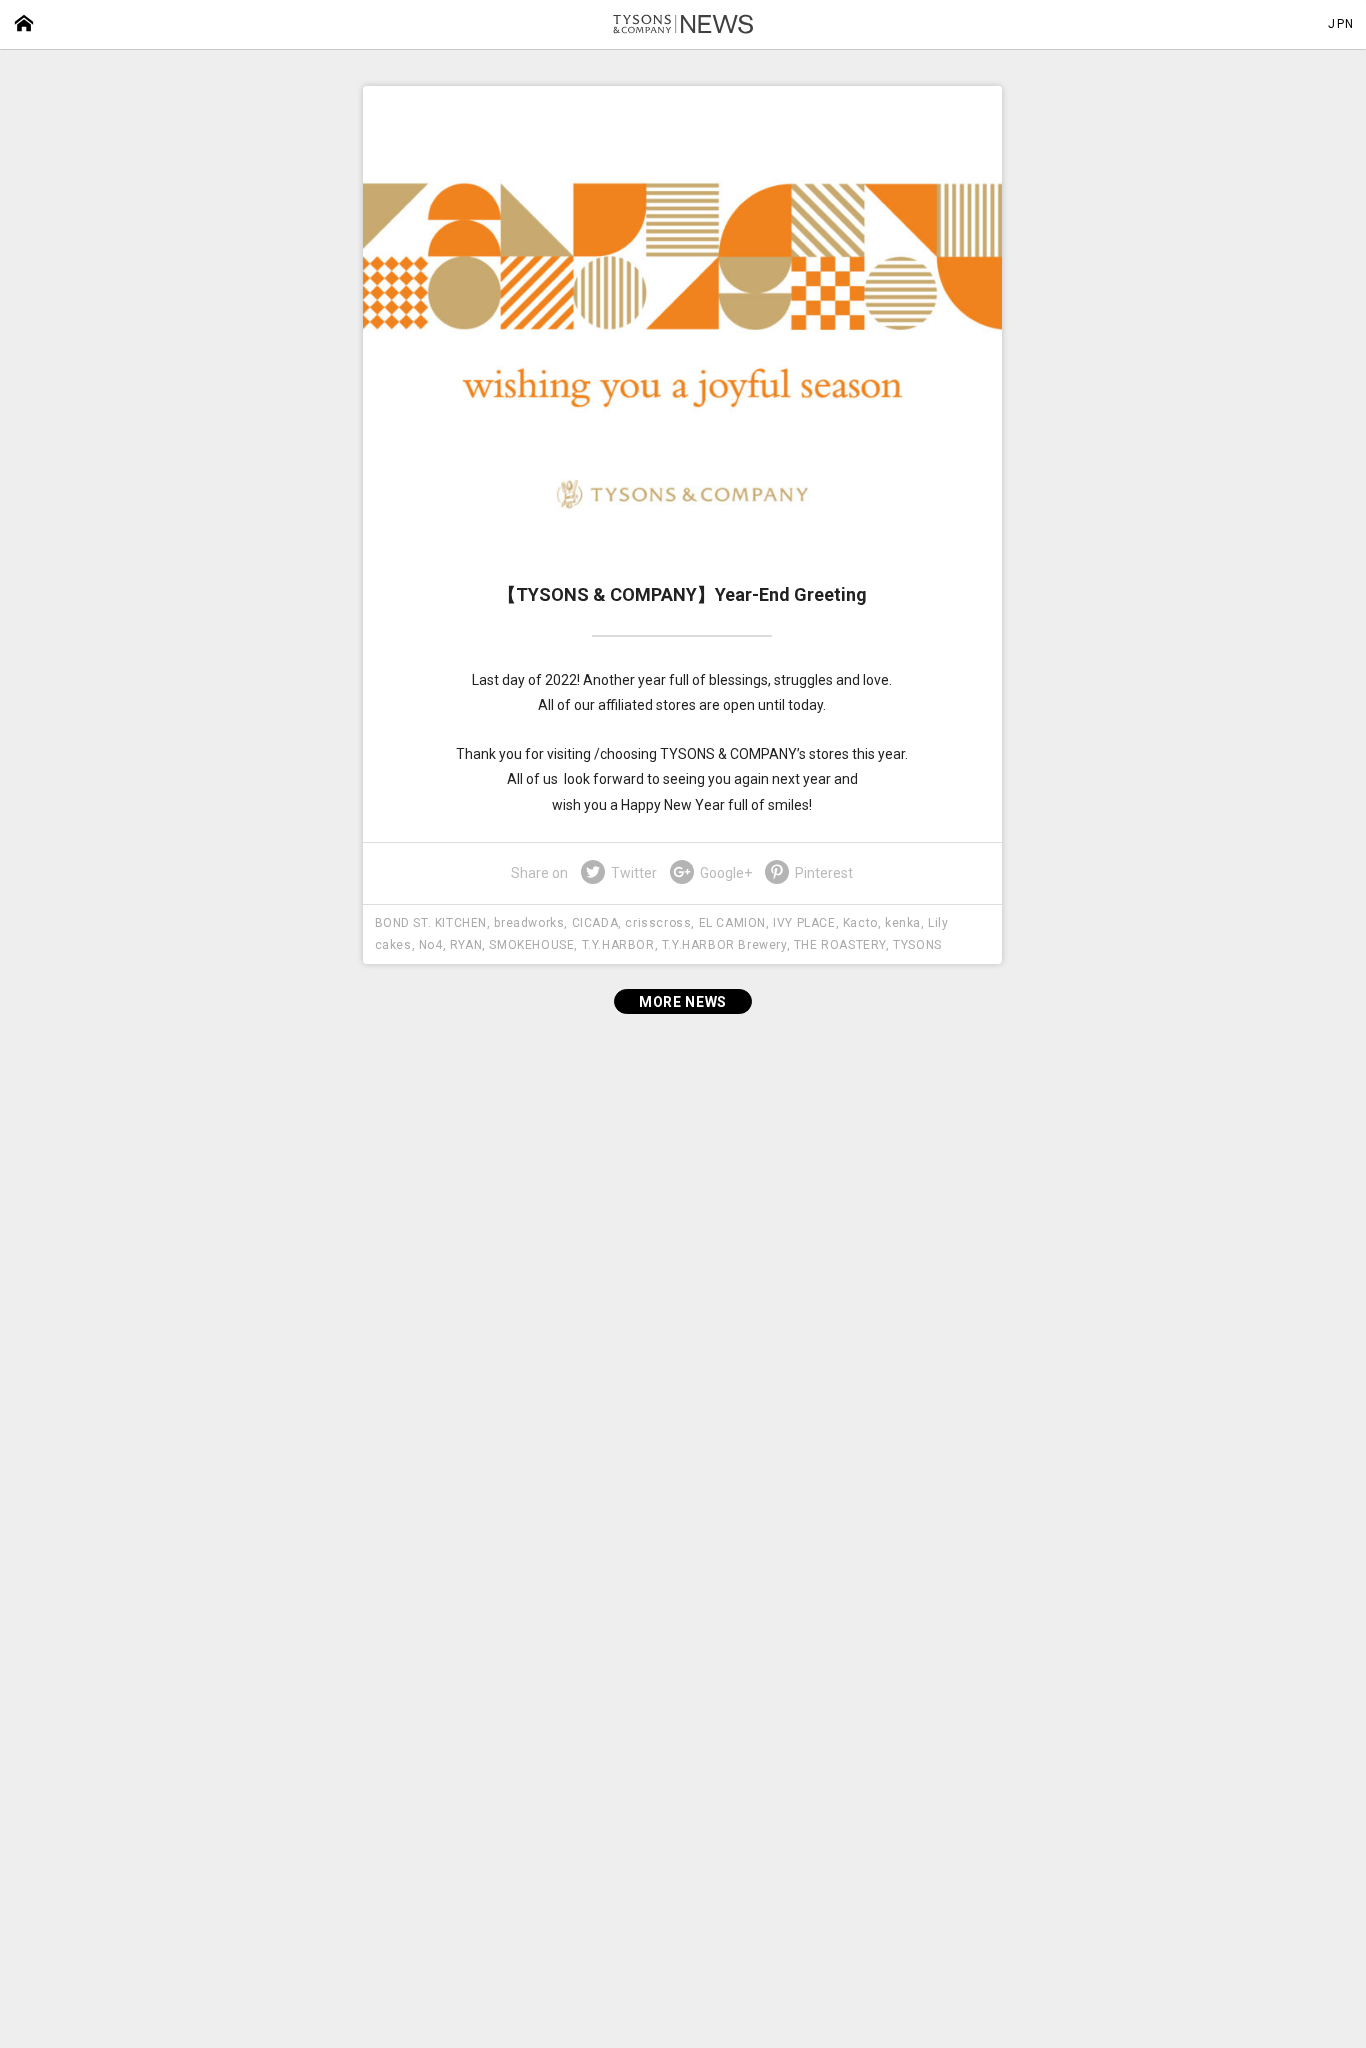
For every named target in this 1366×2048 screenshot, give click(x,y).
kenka (903, 923)
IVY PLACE (804, 923)
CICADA (595, 923)
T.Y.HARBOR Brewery (724, 945)
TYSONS (917, 945)
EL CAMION (732, 923)
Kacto (860, 923)
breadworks (529, 923)
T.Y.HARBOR (618, 945)
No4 (431, 945)
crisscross (658, 923)
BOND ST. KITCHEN (431, 923)
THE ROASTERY (840, 945)
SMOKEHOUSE (531, 945)
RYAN (466, 945)
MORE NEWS (683, 1002)
